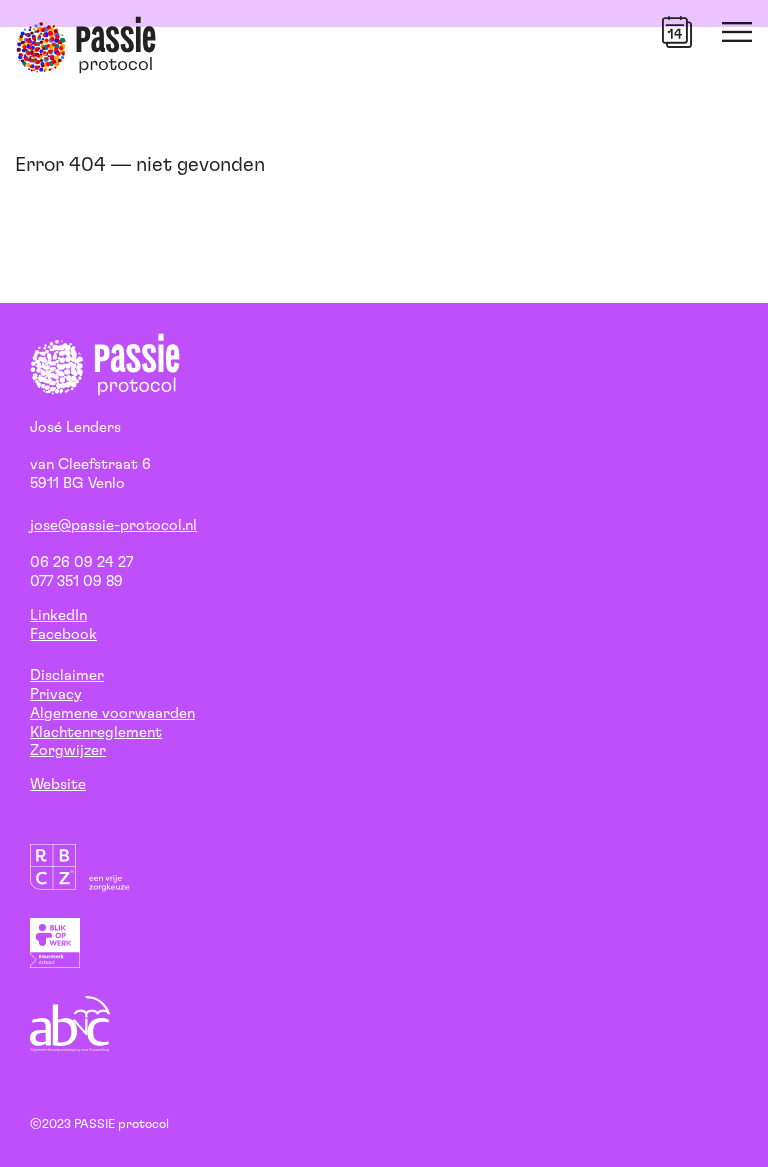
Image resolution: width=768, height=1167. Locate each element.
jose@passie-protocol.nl (113, 525)
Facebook (63, 634)
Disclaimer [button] (67, 675)
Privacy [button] (56, 694)
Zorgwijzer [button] (68, 750)
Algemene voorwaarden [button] (112, 713)
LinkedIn (58, 615)
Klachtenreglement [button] (96, 732)
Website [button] (58, 784)
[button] (677, 32)
